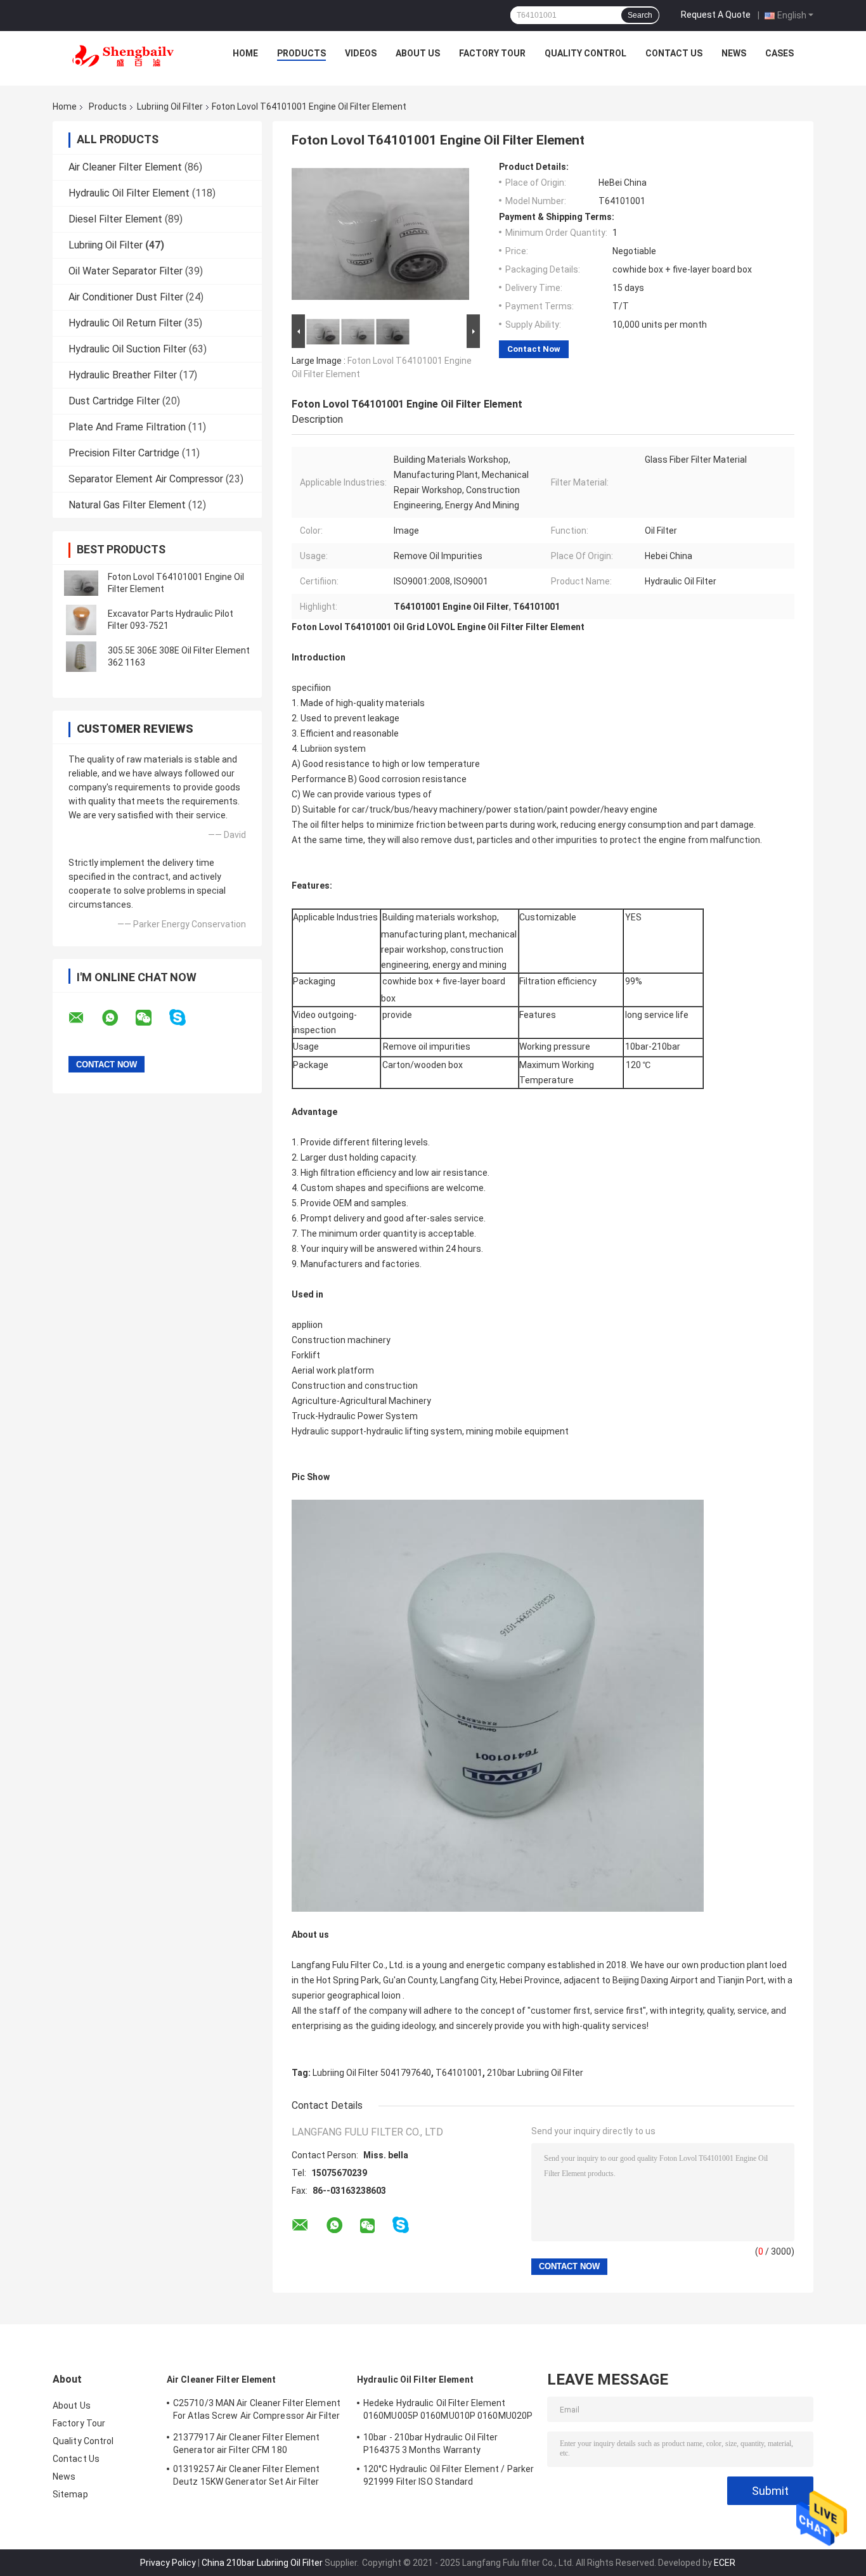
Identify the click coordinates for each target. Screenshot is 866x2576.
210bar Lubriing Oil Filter (535, 2073)
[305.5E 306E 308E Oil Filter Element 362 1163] (81, 657)
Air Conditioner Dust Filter (126, 297)
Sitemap (70, 2494)
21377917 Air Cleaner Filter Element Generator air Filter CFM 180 (247, 2444)
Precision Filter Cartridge (124, 453)
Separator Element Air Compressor (146, 479)
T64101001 (459, 2073)
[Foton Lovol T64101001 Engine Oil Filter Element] (81, 583)
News (734, 53)
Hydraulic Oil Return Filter (125, 323)
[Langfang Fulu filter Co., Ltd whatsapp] (118, 1018)
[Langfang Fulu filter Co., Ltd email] (84, 1018)
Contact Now (534, 349)
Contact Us (674, 53)
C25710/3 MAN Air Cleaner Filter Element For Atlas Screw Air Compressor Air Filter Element (257, 2411)
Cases (779, 53)
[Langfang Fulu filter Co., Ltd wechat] (152, 1018)
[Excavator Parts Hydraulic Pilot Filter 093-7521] (81, 620)
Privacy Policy (168, 2563)
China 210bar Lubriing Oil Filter (262, 2563)
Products (301, 53)
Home (245, 53)
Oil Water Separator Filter (126, 271)
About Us (418, 53)
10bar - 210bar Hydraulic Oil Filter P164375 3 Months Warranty (431, 2444)
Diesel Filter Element (115, 219)
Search (640, 15)
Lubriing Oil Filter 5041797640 (372, 2073)
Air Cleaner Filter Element (125, 167)
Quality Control (585, 53)
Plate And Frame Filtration (127, 427)
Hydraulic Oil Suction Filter (127, 349)
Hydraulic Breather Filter (123, 375)
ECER (725, 2563)
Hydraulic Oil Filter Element (129, 193)
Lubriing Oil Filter (170, 106)
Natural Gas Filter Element (127, 505)
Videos (361, 53)
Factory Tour (492, 53)
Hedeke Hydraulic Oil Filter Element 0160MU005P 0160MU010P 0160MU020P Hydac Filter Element (448, 2411)
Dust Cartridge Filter (114, 401)
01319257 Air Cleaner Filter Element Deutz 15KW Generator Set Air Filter (247, 2475)
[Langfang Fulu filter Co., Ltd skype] (185, 1018)
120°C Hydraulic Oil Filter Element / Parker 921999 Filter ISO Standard (449, 2475)
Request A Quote (716, 15)
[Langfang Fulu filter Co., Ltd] (123, 56)
